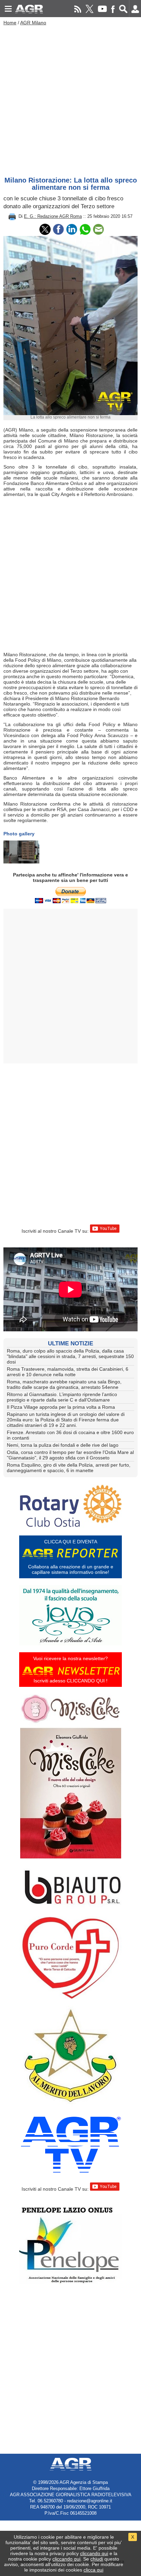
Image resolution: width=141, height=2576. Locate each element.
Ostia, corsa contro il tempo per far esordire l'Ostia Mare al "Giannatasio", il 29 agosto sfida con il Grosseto (70, 1455)
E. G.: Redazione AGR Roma (53, 216)
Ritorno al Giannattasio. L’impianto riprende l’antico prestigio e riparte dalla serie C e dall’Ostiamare (62, 1397)
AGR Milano (33, 23)
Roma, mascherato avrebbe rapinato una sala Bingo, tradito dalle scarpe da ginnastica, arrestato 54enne (64, 1384)
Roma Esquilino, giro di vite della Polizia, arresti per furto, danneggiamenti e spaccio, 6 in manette (69, 1468)
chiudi (97, 2559)
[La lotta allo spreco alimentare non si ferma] (21, 852)
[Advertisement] (70, 99)
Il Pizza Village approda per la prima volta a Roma (61, 1407)
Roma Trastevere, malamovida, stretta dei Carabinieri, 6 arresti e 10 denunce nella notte (68, 1372)
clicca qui (93, 2570)
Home (10, 23)
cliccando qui (94, 2553)
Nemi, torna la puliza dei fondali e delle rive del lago (63, 1445)
